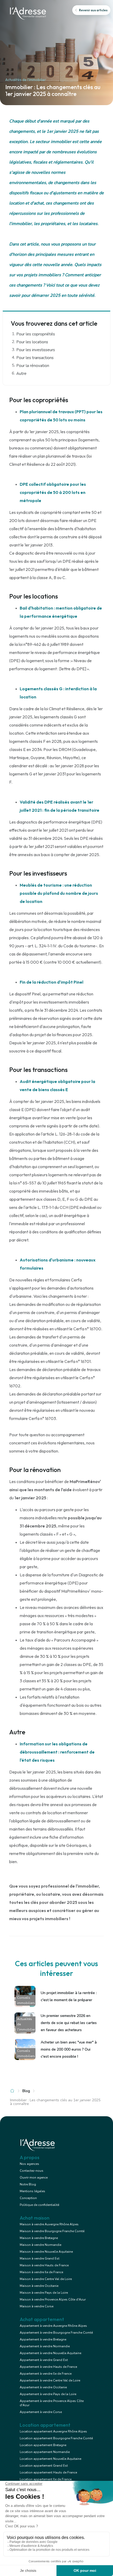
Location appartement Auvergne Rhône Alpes (53, 2431)
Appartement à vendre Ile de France (46, 2374)
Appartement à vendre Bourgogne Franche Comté (56, 2333)
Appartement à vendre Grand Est (44, 2360)
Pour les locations (32, 342)
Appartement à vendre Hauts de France (48, 2367)
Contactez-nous (32, 2171)
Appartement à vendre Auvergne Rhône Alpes (53, 2326)
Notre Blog (28, 2184)
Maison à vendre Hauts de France (44, 2265)
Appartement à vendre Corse (41, 2412)
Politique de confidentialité (39, 2205)
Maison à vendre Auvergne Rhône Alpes (49, 2224)
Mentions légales (32, 2191)
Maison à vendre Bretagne (39, 2238)
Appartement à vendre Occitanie (43, 2387)
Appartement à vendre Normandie (45, 2346)
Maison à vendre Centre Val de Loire (46, 2279)
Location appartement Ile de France (46, 2479)
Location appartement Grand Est (44, 2466)
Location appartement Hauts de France (48, 2472)
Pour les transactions (35, 358)
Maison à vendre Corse (37, 2306)
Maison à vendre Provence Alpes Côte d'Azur (53, 2299)
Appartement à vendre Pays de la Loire (48, 2394)
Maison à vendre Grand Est (40, 2258)
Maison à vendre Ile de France (41, 2272)
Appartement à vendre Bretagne (43, 2339)
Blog (26, 2091)
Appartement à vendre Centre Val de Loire (50, 2380)
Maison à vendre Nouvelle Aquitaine (46, 2252)
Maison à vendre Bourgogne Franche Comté (52, 2231)
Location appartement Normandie (45, 2452)
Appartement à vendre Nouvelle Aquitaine (50, 2353)
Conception (28, 2198)
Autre (21, 374)
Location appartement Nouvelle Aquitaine (50, 2459)
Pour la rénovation (33, 366)
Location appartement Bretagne (43, 2445)
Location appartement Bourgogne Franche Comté (56, 2438)
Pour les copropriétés (36, 334)
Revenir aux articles (93, 10)
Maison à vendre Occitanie (39, 2286)
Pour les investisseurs (36, 350)
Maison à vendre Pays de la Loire (44, 2293)
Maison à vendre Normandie (40, 2245)
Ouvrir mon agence (34, 2178)
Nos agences (29, 2164)
